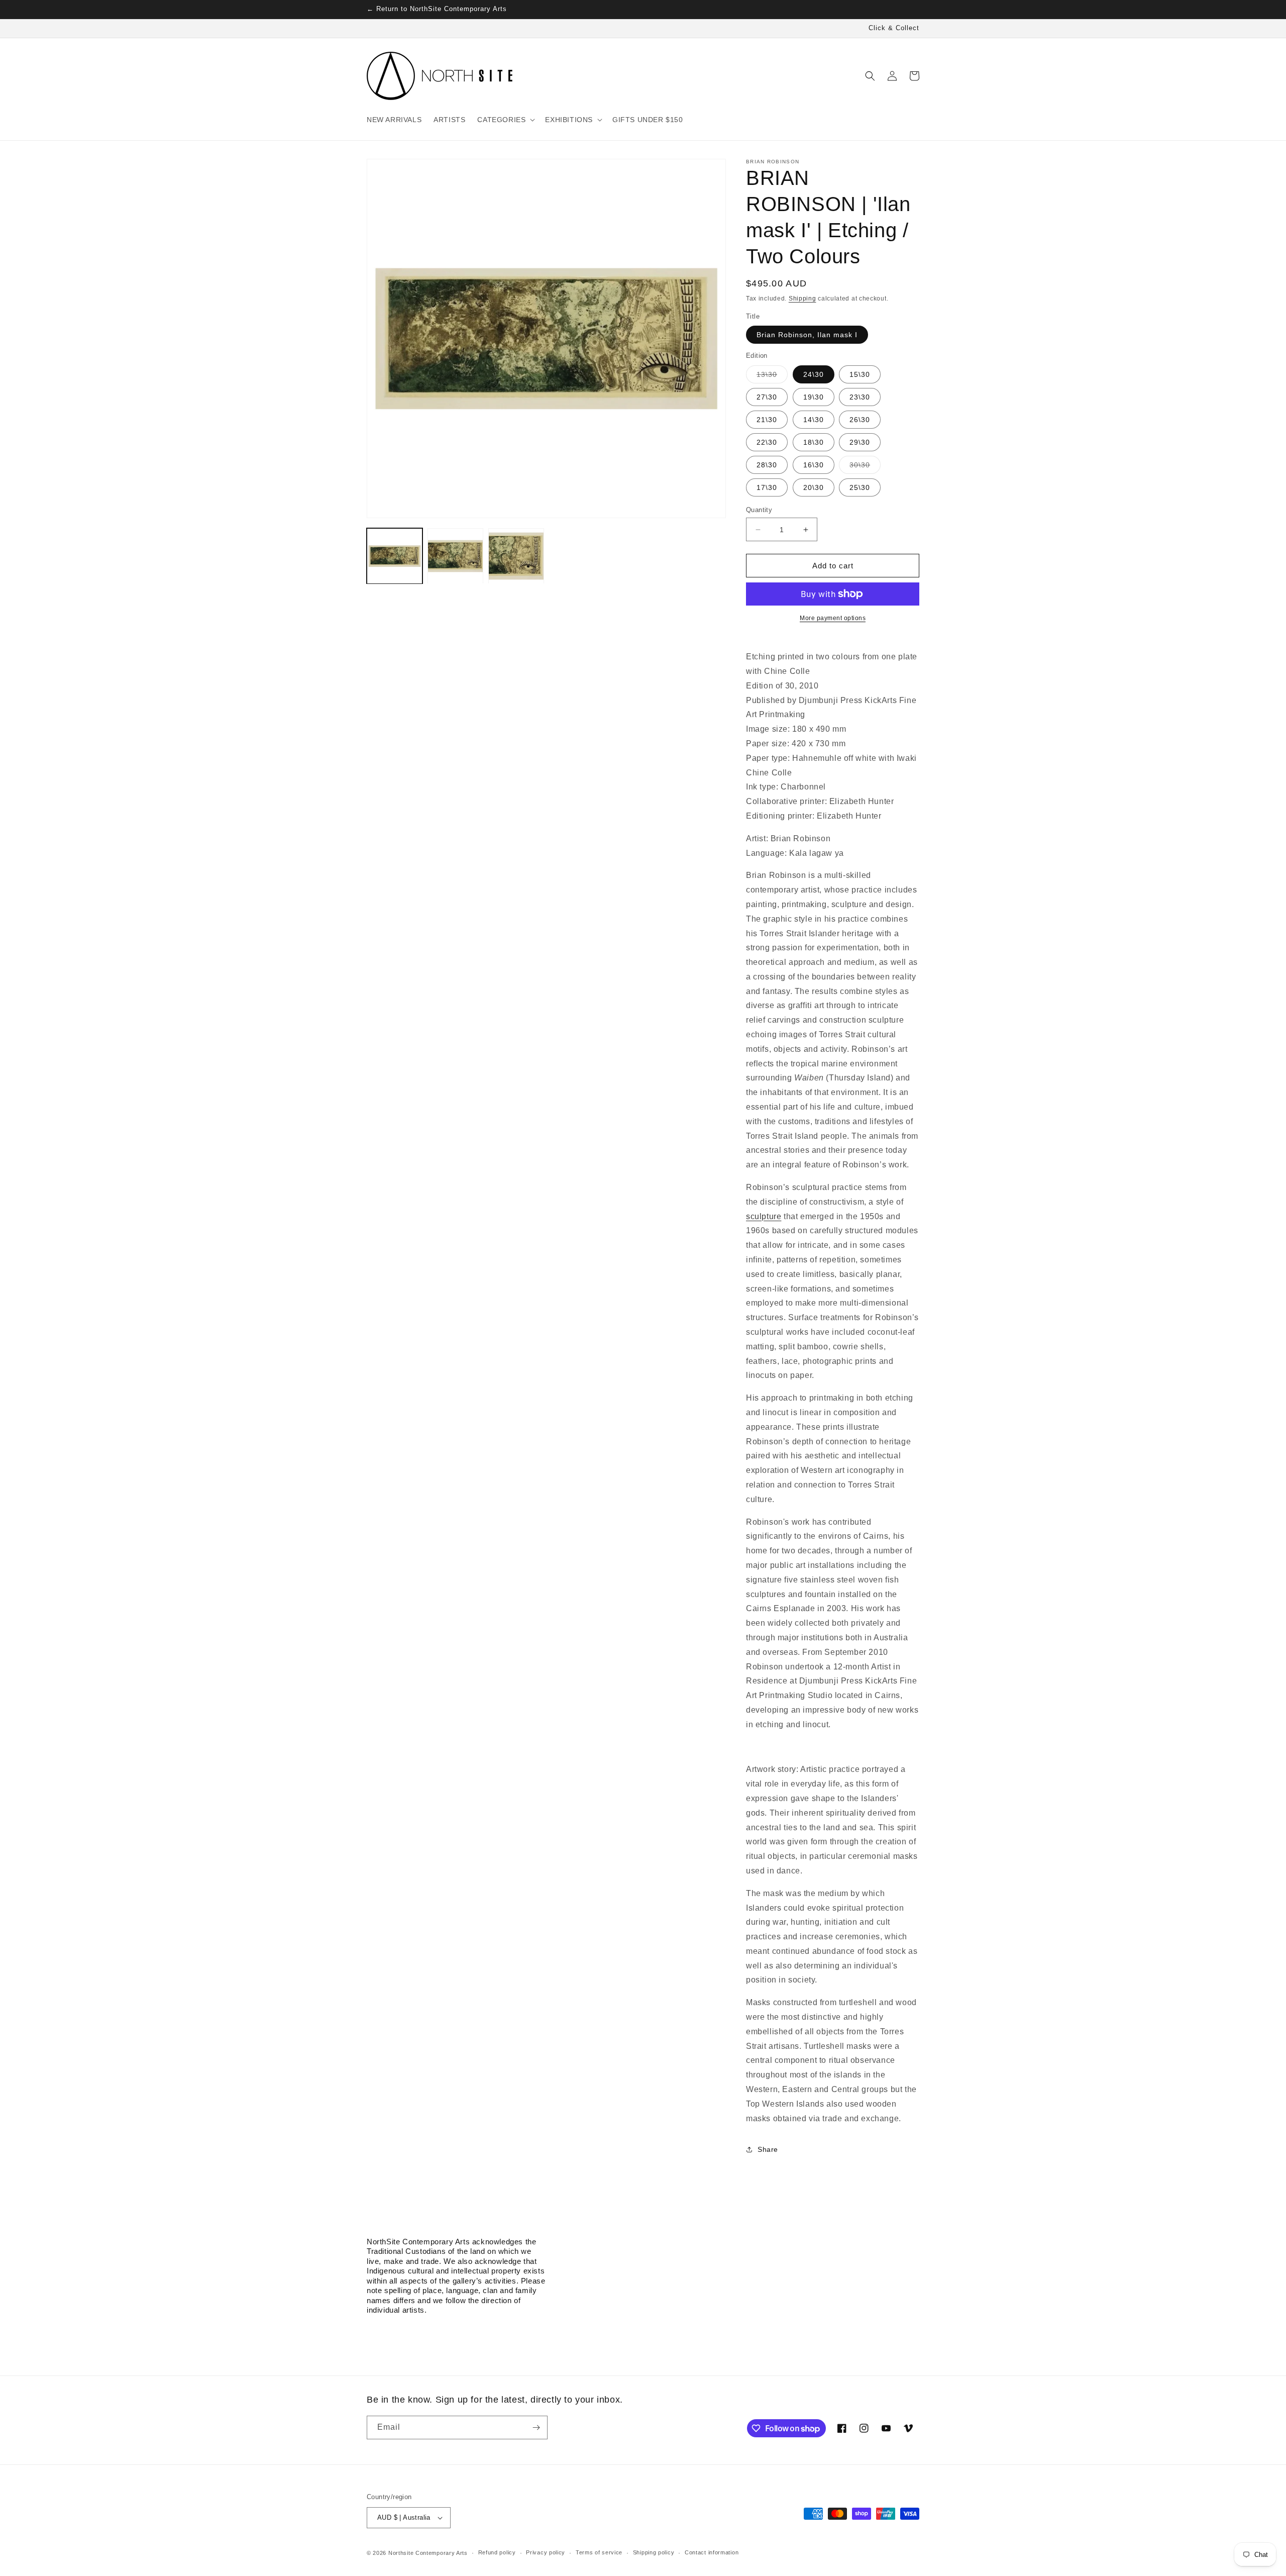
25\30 (860, 487)
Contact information (712, 2552)
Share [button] (768, 2149)
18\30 (814, 442)
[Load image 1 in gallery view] (395, 556)
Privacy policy (546, 2552)
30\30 (865, 467)
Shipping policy (654, 2552)
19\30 (814, 397)
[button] (505, 120)
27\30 (767, 397)
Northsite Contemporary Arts (428, 2553)
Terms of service (599, 2552)
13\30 (772, 377)
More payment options (833, 618)
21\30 (767, 420)
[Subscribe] (536, 2428)
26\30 (860, 420)
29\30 (860, 442)
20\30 (814, 487)
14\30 (814, 420)
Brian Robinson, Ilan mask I (807, 335)
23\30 (860, 397)
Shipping (802, 299)
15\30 (860, 374)
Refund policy (497, 2552)
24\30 (814, 374)
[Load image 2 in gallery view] (455, 556)
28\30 (767, 465)
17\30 (767, 487)
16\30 (814, 465)
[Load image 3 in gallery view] (516, 556)
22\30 (767, 442)
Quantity (759, 510)
